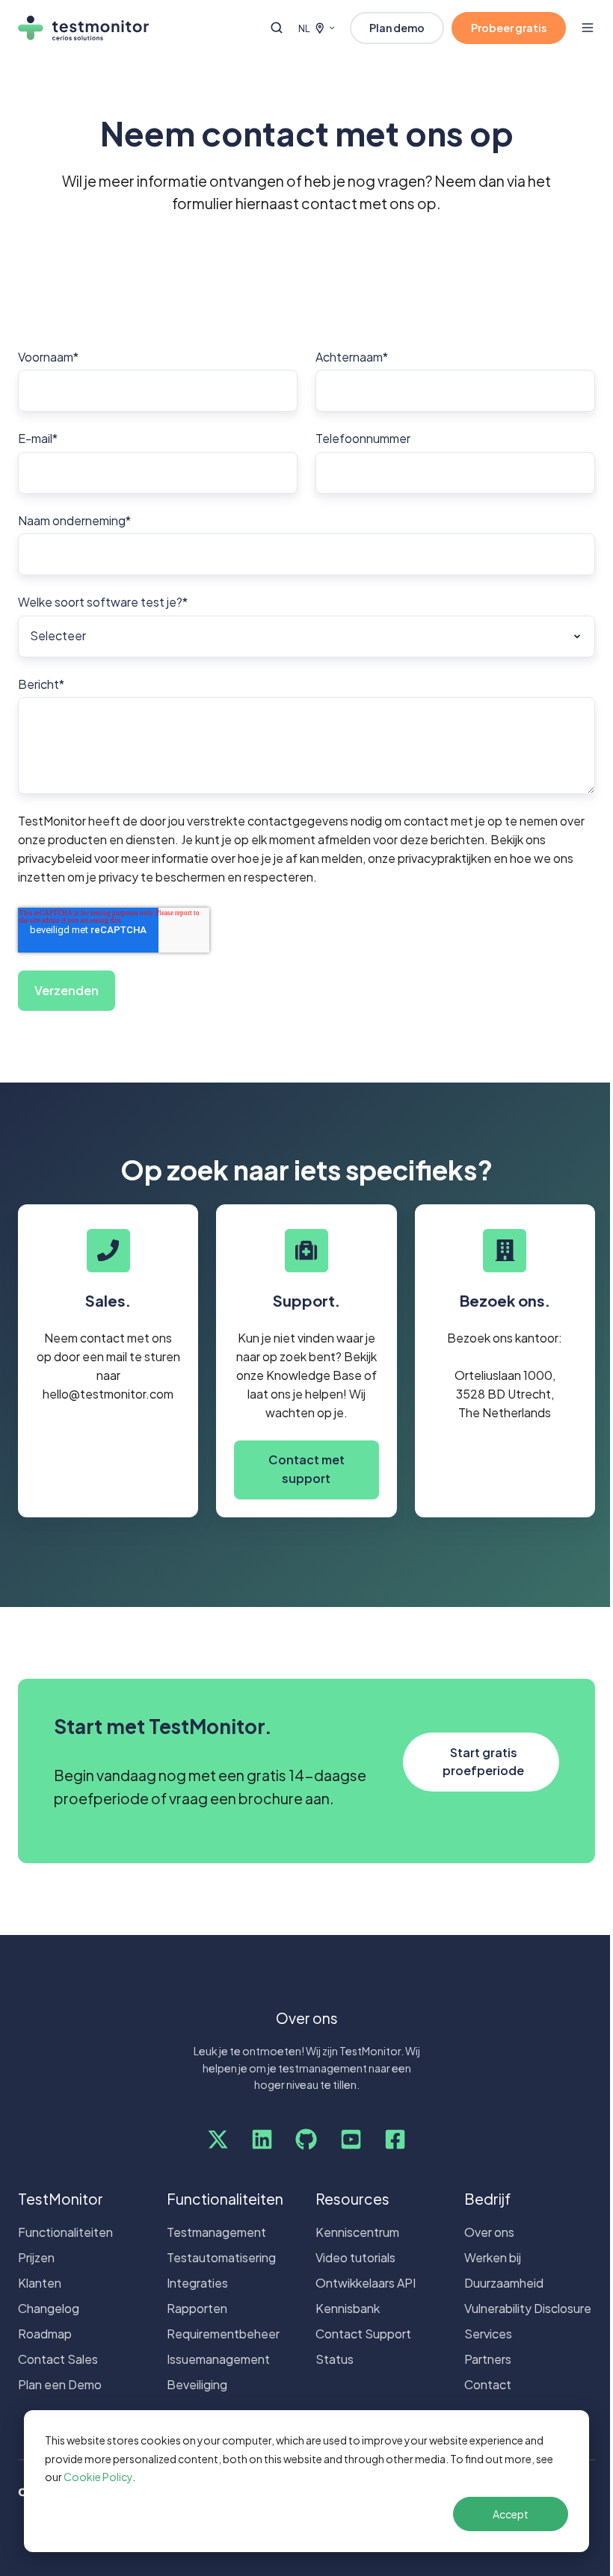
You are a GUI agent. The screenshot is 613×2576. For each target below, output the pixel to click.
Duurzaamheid (504, 2283)
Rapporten (197, 2308)
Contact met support (306, 1469)
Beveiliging (197, 2384)
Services (488, 2334)
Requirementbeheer (223, 2334)
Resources (352, 2199)
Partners (488, 2359)
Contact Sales (58, 2359)
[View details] (218, 2139)
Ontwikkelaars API (366, 2283)
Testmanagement (216, 2232)
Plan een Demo (60, 2384)
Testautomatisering (221, 2257)
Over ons (489, 2232)
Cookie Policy (98, 2477)
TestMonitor (61, 2199)
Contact (488, 2384)
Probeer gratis (509, 28)
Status (335, 2359)
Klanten (40, 2283)
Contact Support (363, 2334)
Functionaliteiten (65, 2232)
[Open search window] (277, 28)
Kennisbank (348, 2308)
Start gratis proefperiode (483, 1762)
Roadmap (45, 2334)
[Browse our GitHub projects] (306, 2139)
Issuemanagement (218, 2359)
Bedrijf (487, 2199)
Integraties (197, 2283)
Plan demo (397, 28)
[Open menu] (588, 28)
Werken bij (493, 2257)
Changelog (49, 2308)
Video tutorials (355, 2257)
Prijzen (36, 2257)
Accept (511, 2514)
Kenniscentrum (357, 2232)
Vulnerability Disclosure (528, 2308)
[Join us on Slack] (262, 2139)
